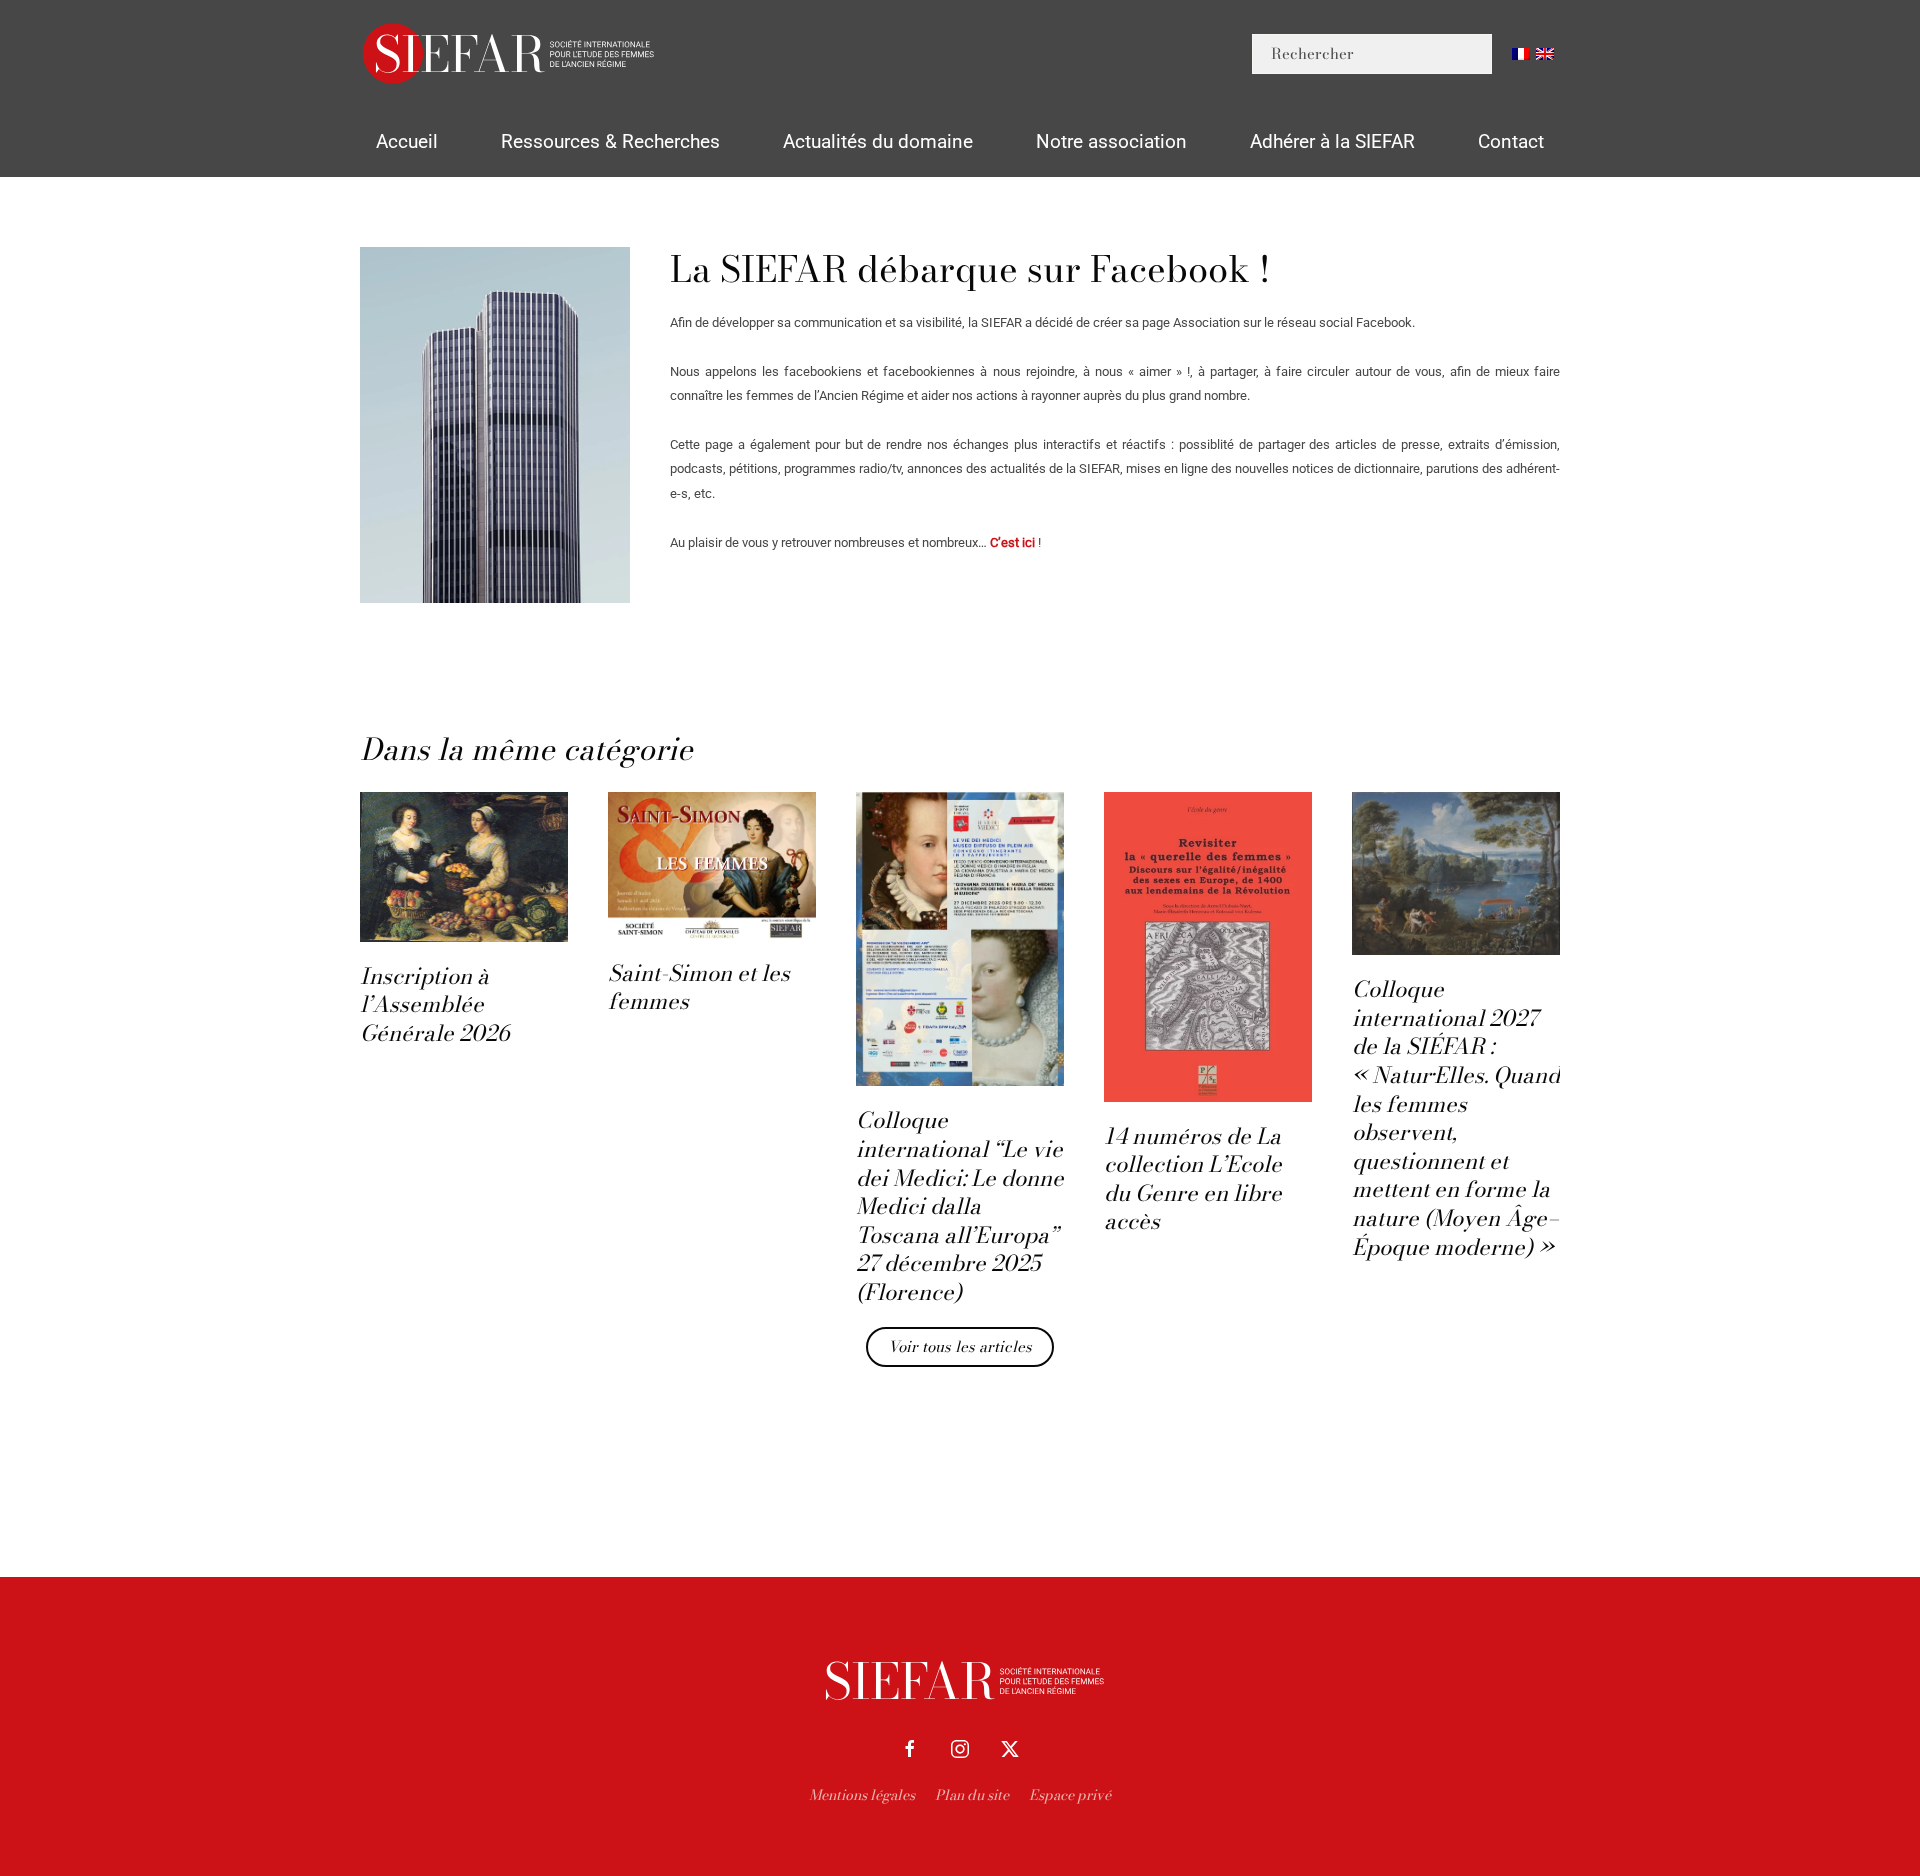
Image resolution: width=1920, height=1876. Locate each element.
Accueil (407, 141)
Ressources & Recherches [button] (610, 141)
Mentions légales (862, 1795)
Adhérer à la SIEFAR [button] (1332, 141)
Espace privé (1070, 1795)
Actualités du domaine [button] (878, 141)
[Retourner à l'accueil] (510, 53)
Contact (1511, 141)
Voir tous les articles (960, 1346)
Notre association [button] (1111, 141)
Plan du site (972, 1795)
